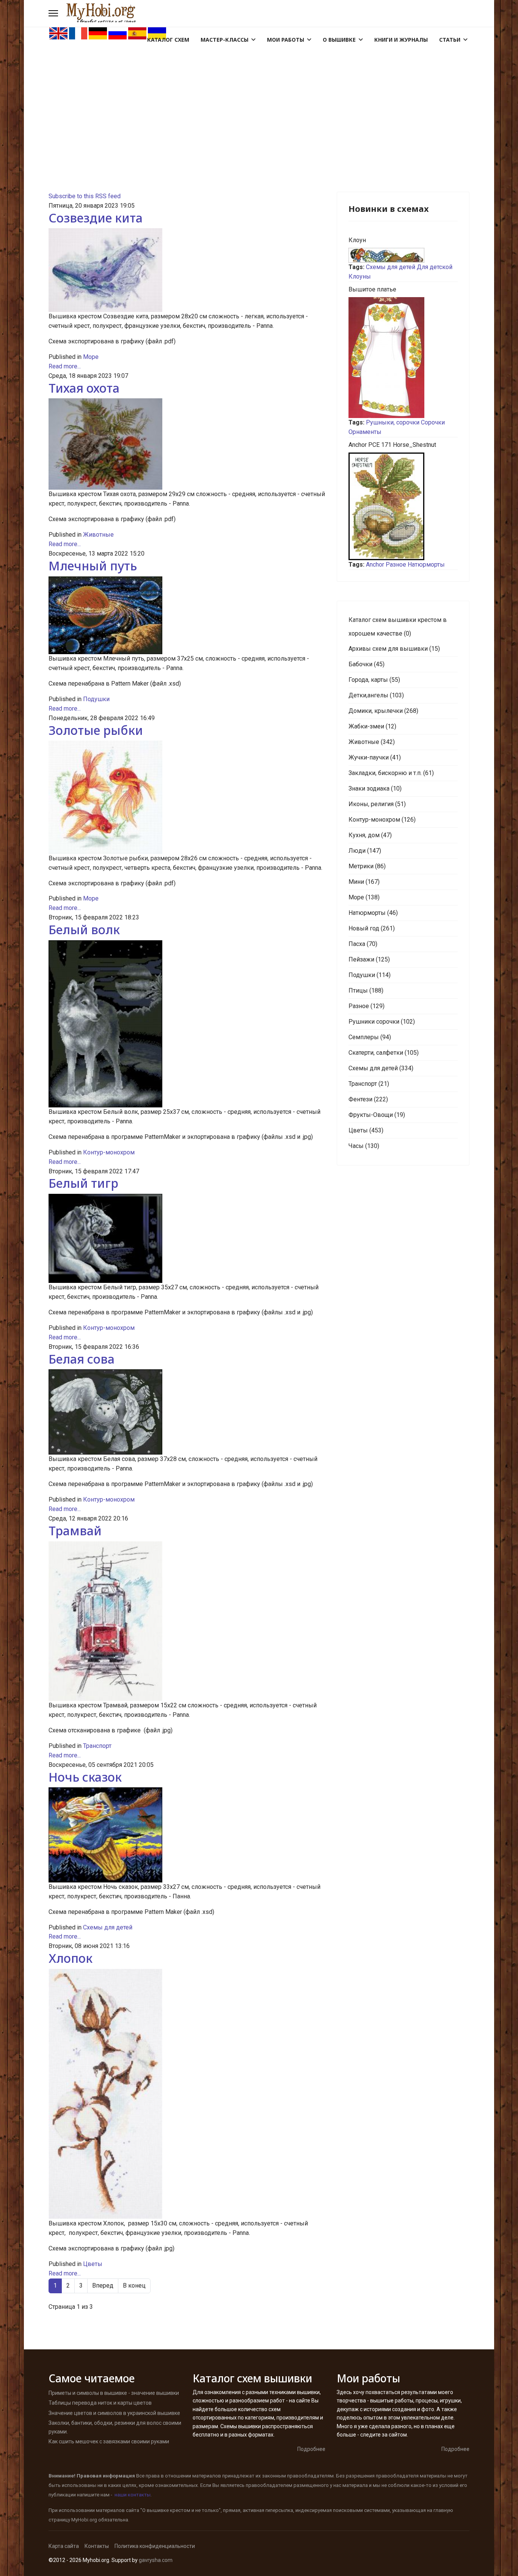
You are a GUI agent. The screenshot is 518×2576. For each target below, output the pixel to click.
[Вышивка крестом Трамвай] (187, 1621)
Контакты (97, 2546)
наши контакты (133, 2495)
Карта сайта (64, 2546)
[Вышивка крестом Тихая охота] (187, 444)
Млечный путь (93, 566)
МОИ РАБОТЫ (286, 40)
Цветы (93, 2264)
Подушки (96, 699)
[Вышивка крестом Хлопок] (187, 2094)
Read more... (65, 366)
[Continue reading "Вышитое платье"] (403, 358)
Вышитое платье (372, 289)
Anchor (375, 565)
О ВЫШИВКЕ (339, 40)
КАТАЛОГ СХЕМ (168, 40)
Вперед (103, 2286)
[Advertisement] (259, 97)
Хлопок (71, 1958)
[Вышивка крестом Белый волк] (187, 1024)
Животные (98, 535)
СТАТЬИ (450, 40)
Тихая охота (84, 388)
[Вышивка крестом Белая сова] (187, 1412)
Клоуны (360, 276)
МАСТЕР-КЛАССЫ (224, 40)
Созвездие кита (96, 218)
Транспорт (97, 1746)
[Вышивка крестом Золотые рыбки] (187, 797)
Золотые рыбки (96, 730)
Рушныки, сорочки (393, 422)
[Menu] (53, 13)
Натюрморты (426, 565)
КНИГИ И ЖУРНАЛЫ (401, 40)
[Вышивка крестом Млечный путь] (187, 615)
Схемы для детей (108, 1927)
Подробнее (311, 2449)
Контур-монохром (109, 1152)
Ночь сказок (85, 1777)
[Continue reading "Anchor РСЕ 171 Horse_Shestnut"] (403, 506)
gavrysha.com (156, 2560)
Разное (396, 565)
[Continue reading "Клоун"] (403, 255)
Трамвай (75, 1531)
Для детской (435, 267)
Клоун (357, 240)
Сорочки (433, 422)
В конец (134, 2286)
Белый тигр (83, 1183)
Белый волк (84, 929)
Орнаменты (365, 432)
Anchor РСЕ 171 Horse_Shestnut (392, 445)
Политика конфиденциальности (155, 2546)
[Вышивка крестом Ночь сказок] (187, 1835)
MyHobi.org (84, 2520)
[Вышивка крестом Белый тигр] (187, 1239)
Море (91, 357)
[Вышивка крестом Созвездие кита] (187, 270)
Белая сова (82, 1359)
